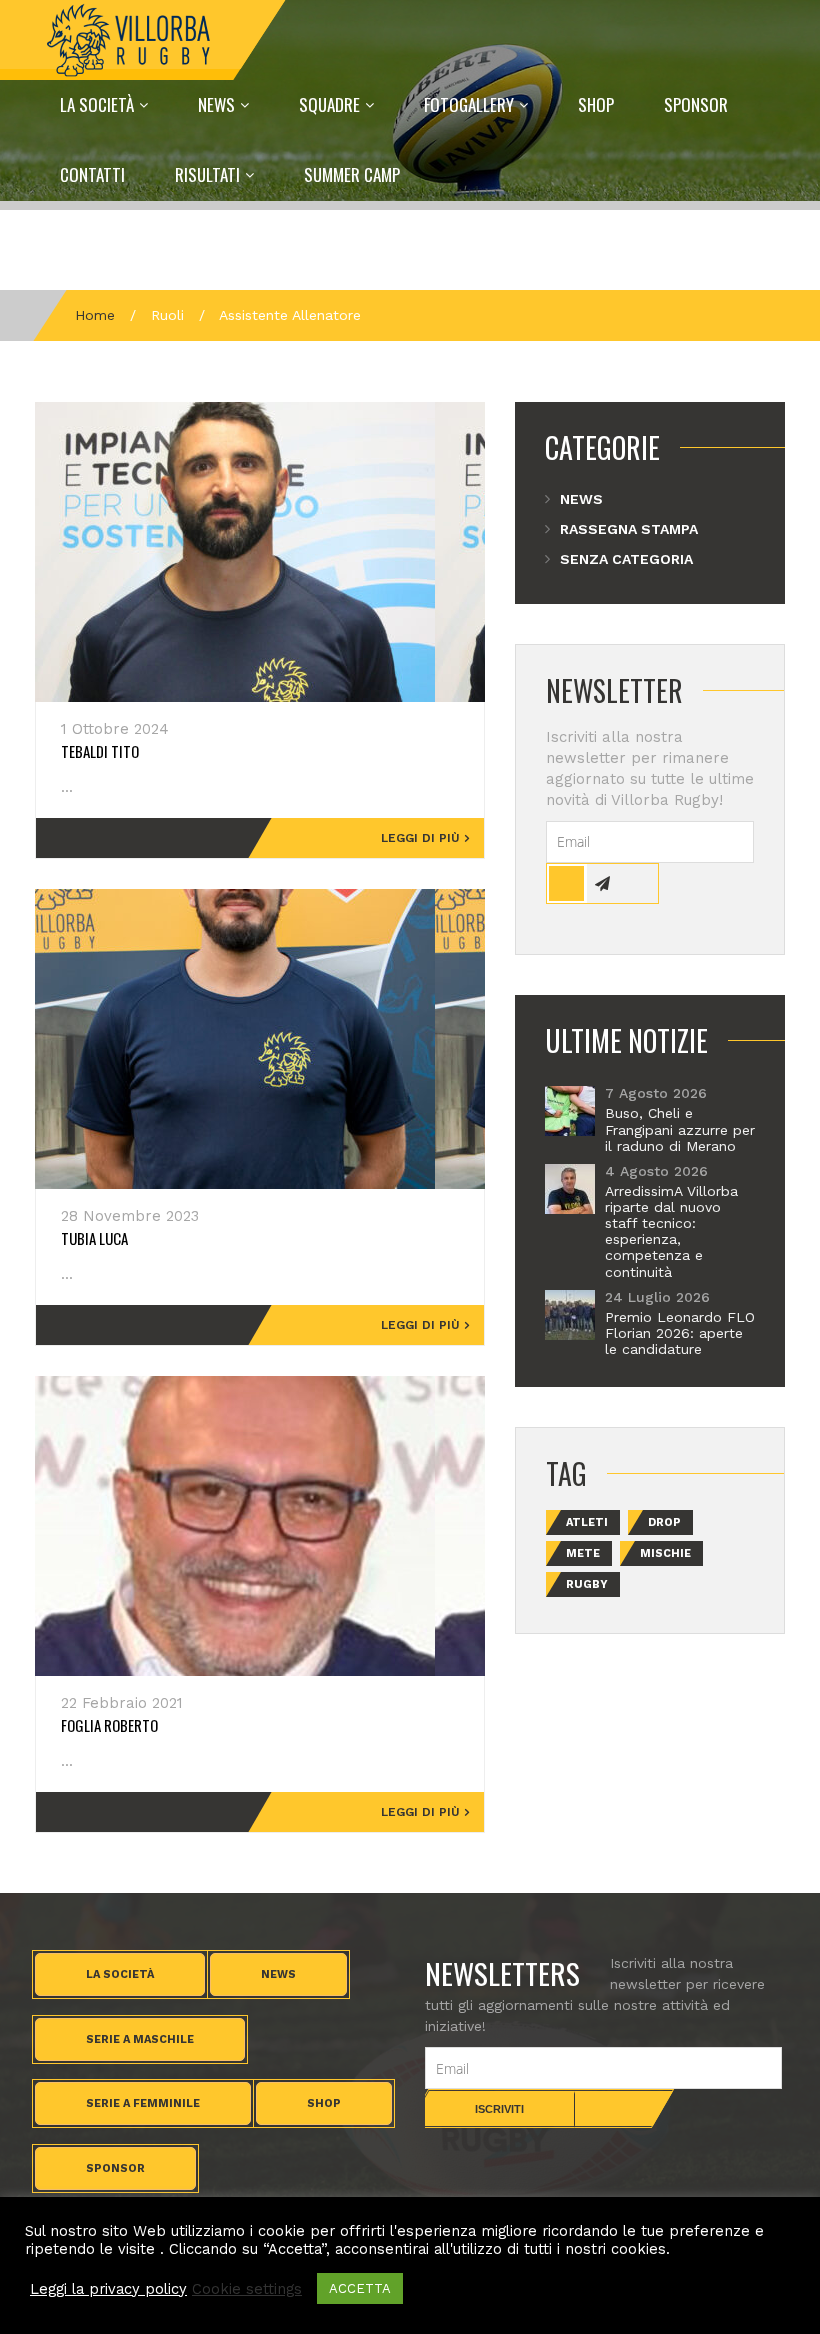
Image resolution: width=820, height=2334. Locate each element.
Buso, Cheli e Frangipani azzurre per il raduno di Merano (680, 1129)
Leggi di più (420, 838)
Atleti (587, 1522)
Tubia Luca (94, 1238)
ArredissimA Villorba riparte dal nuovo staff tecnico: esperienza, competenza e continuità (671, 1231)
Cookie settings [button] (247, 2289)
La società (120, 1974)
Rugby (587, 1584)
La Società (97, 104)
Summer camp (352, 174)
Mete (583, 1553)
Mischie (665, 1553)
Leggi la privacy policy (108, 2289)
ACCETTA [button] (360, 2288)
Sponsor (696, 104)
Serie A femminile (143, 2103)
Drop (664, 1522)
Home (95, 315)
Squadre (329, 104)
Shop (596, 104)
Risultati (207, 174)
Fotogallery (469, 104)
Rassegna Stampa (629, 529)
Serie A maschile (140, 2039)
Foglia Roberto (109, 1725)
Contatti (92, 174)
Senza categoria (626, 559)
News (216, 104)
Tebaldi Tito (100, 751)
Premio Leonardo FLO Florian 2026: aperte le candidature (680, 1333)
